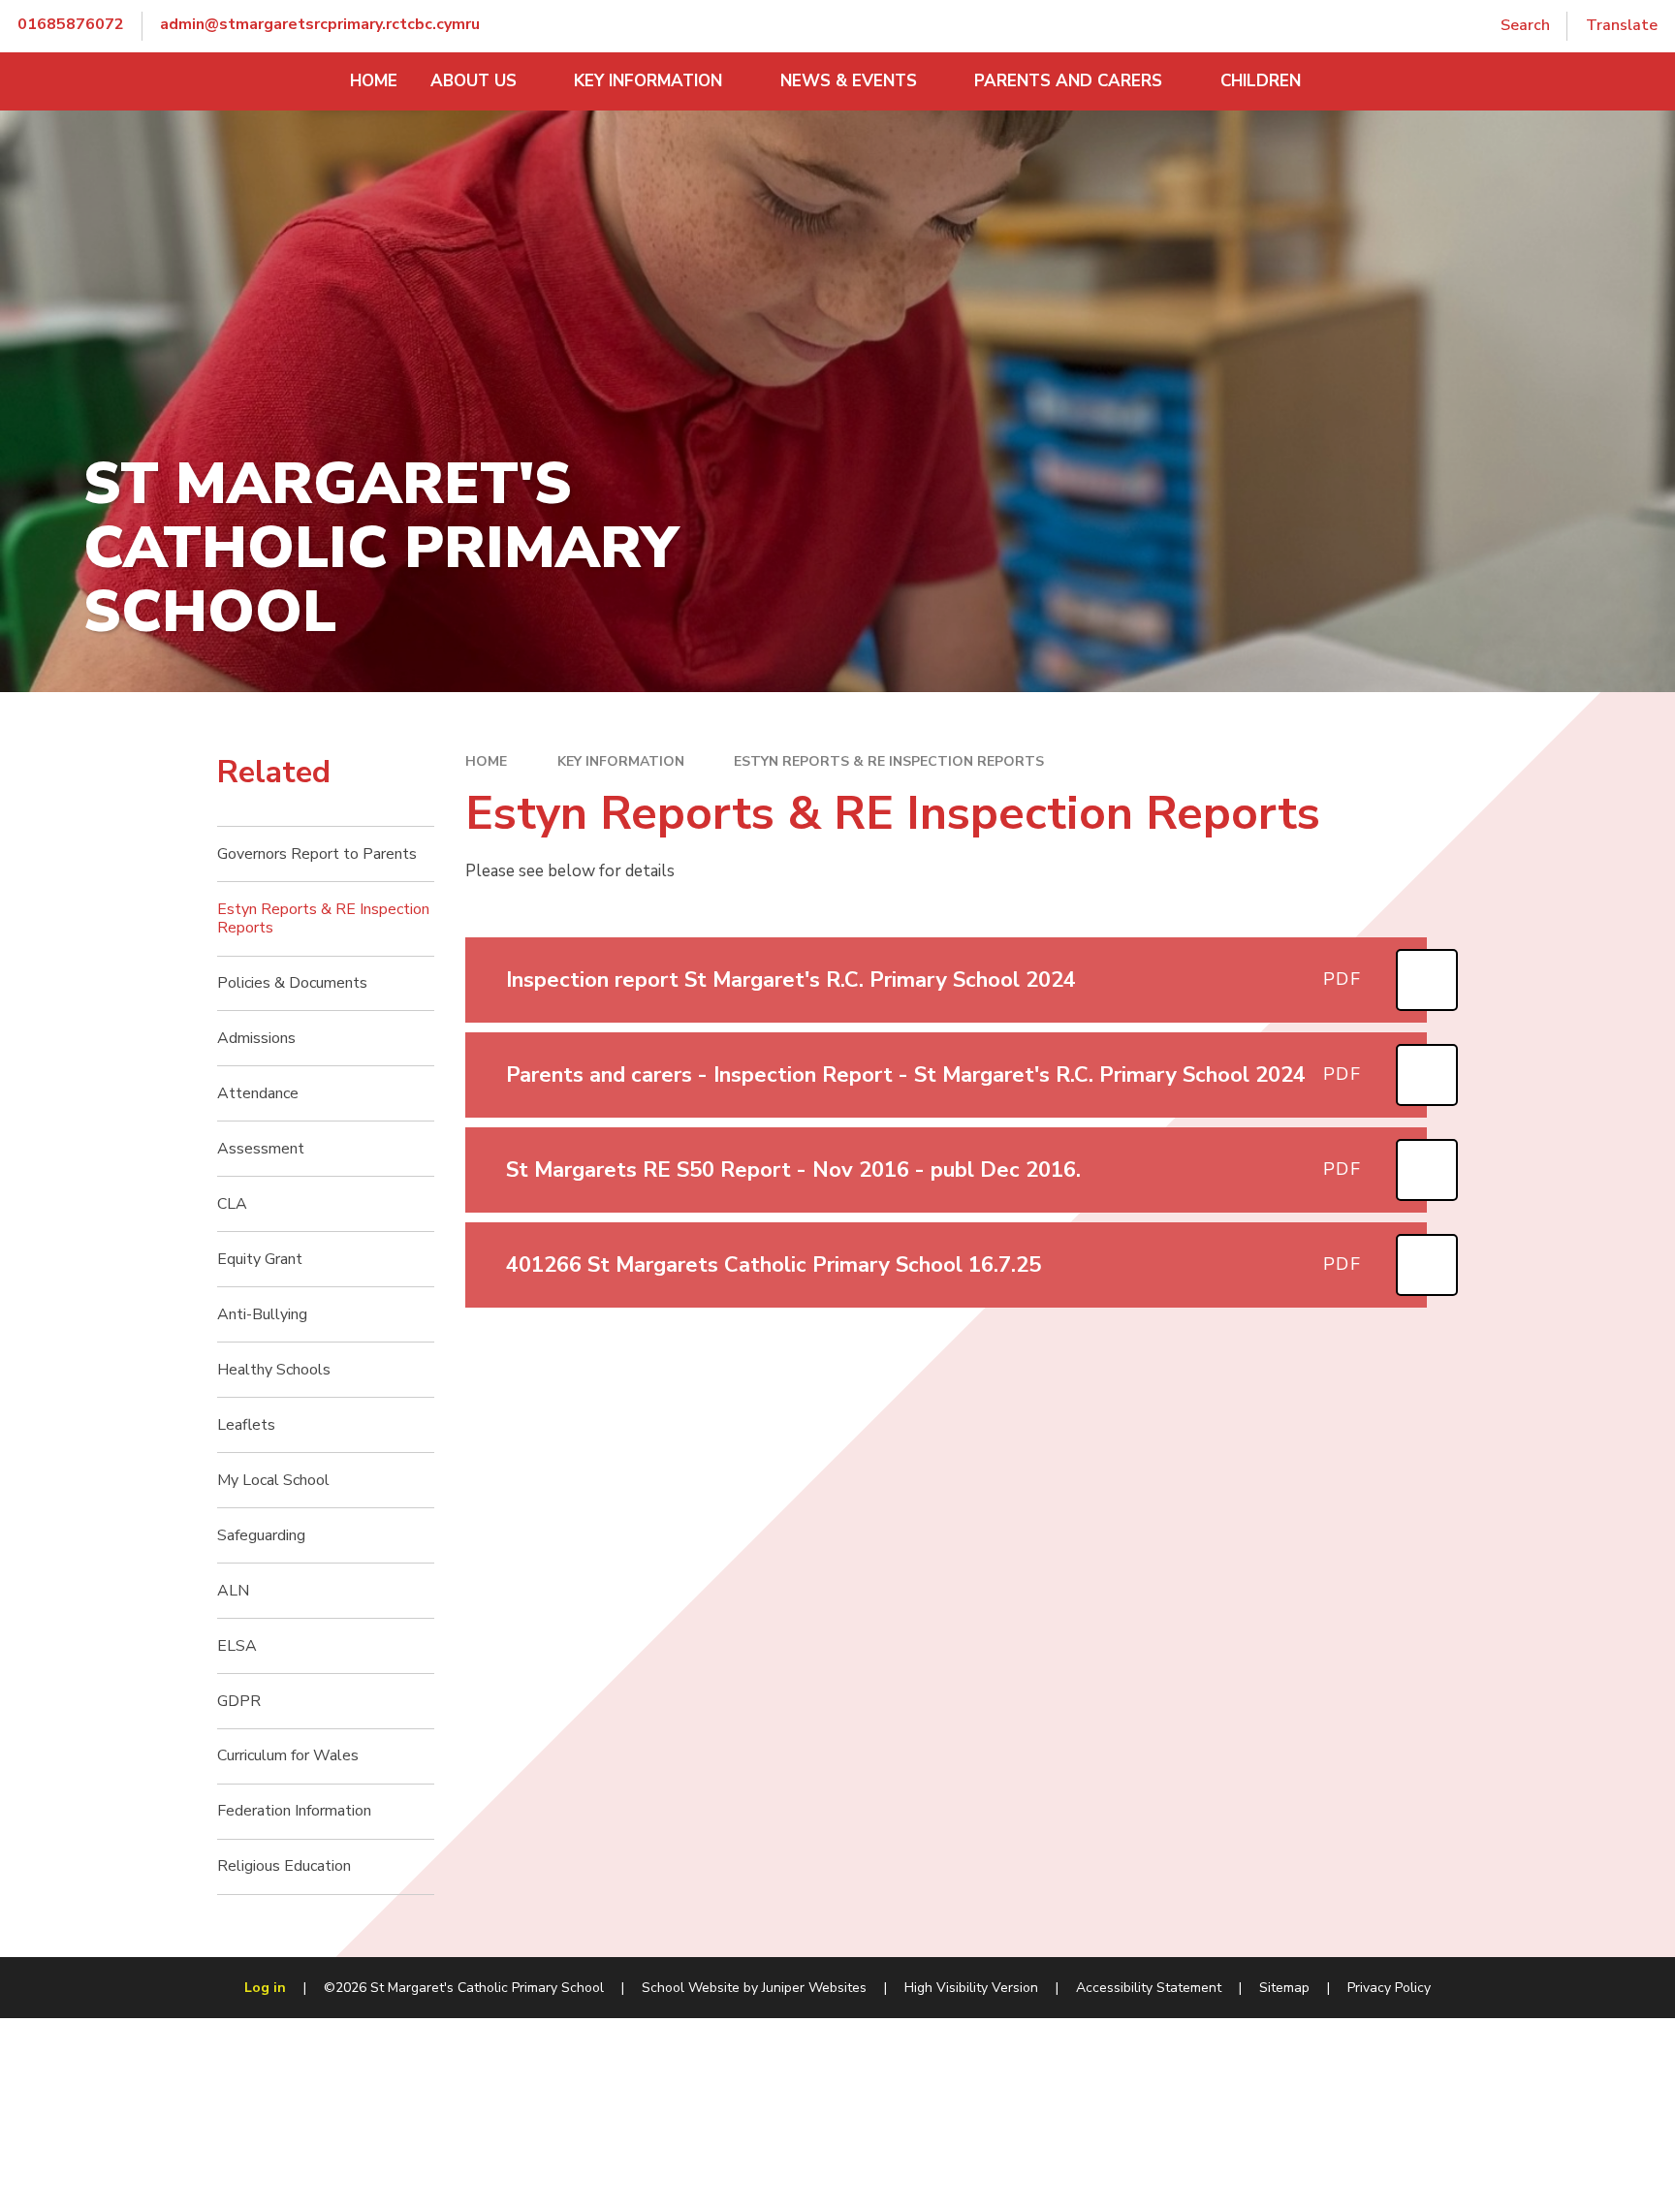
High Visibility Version (971, 1988)
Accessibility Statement (1149, 1988)
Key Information (621, 761)
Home (486, 761)
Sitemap (1284, 1988)
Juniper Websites (814, 1988)
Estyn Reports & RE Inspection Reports (889, 761)
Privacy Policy (1389, 1988)
